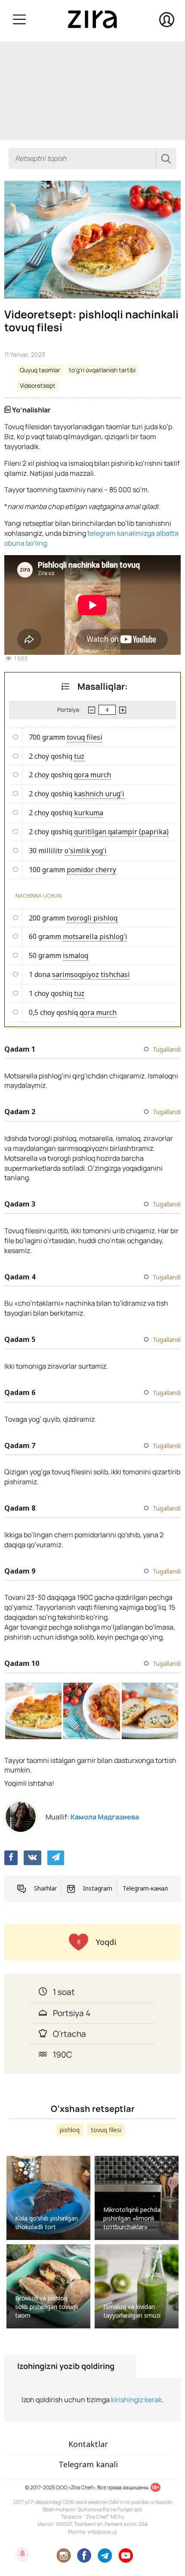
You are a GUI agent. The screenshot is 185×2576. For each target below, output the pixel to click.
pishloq (70, 2130)
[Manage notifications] (22, 2554)
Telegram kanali (88, 2464)
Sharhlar (45, 1888)
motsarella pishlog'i (95, 936)
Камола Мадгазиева (105, 1817)
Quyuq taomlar (40, 370)
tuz (79, 756)
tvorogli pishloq (92, 918)
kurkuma (89, 813)
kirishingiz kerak (136, 2400)
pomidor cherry (91, 870)
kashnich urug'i (99, 794)
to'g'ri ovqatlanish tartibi (102, 370)
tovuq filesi (85, 737)
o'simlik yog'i (86, 851)
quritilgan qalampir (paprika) (121, 832)
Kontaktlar (88, 2444)
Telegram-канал (145, 1888)
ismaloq (76, 955)
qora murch (92, 775)
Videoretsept (38, 385)
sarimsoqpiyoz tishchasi (91, 974)
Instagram (98, 1888)
